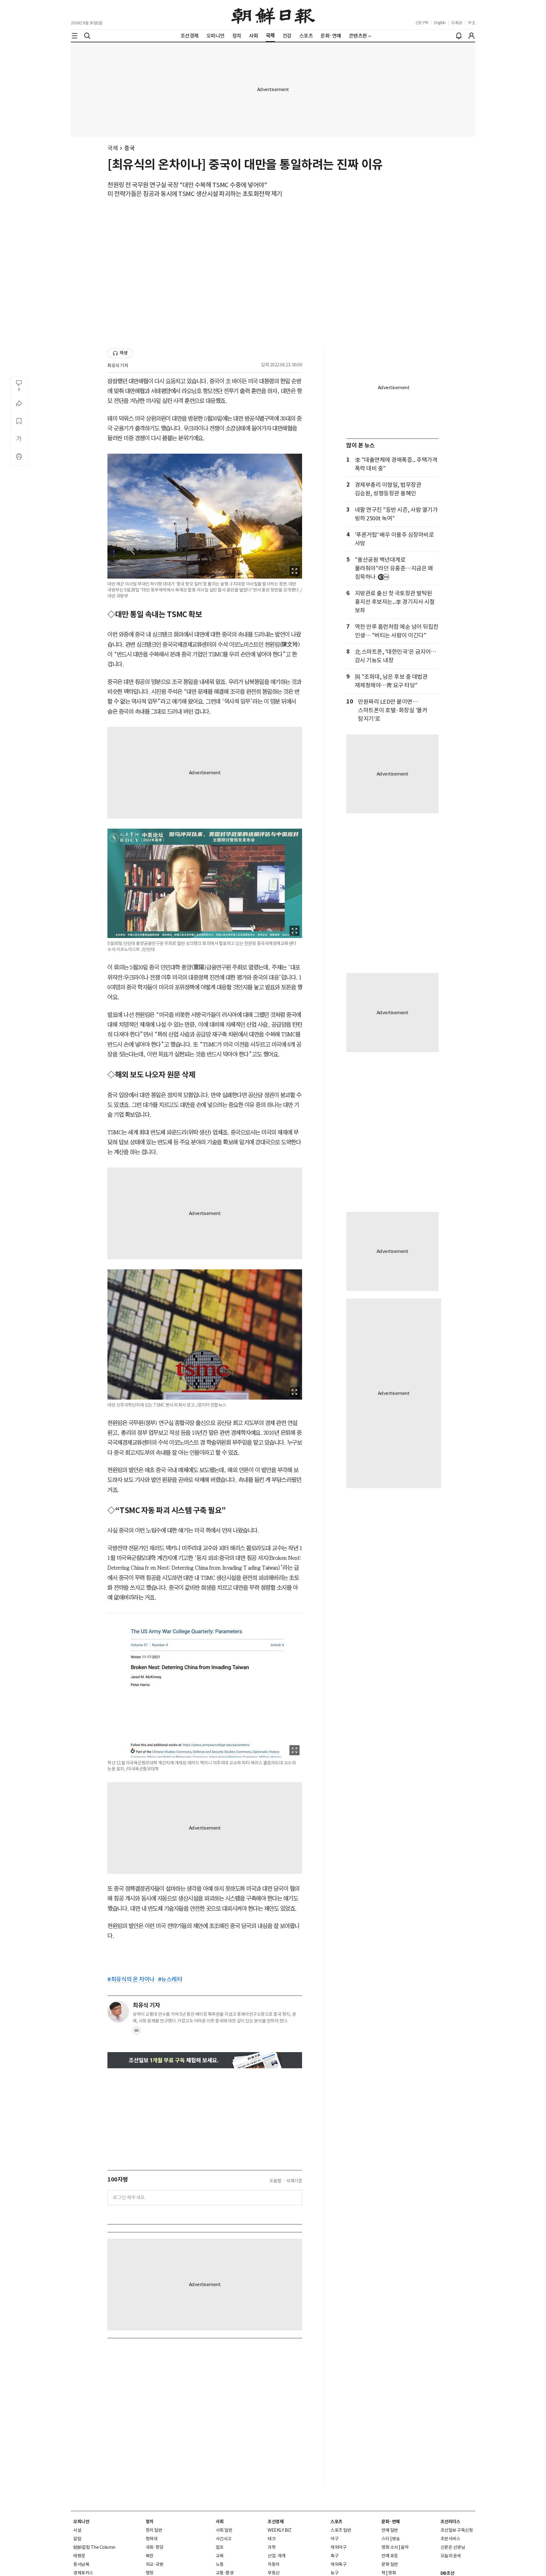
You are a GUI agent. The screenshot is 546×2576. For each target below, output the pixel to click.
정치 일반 (154, 2530)
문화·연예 (391, 2522)
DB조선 (447, 2573)
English (440, 23)
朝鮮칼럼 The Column (94, 2547)
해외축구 (338, 2564)
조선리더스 (450, 2522)
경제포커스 (83, 2573)
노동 (220, 2564)
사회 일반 (224, 2530)
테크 (272, 2539)
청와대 (152, 2539)
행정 (150, 2573)
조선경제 (276, 2522)
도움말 (276, 2181)
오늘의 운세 (451, 2556)
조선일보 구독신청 (457, 2530)
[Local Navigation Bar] (75, 36)
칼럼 (77, 2539)
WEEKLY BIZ (279, 2530)
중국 (129, 148)
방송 (396, 2539)
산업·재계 (277, 2556)
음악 (405, 2547)
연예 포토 (390, 2556)
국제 (113, 148)
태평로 (79, 2556)
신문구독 (422, 23)
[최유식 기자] (118, 2012)
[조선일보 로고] (273, 15)
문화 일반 (390, 2564)
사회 (220, 2522)
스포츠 (337, 2522)
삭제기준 (294, 2181)
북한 (150, 2556)
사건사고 (224, 2539)
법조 (220, 2547)
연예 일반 (390, 2530)
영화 (392, 2573)
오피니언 (81, 2522)
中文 (472, 23)
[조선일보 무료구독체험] (205, 2060)
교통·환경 (225, 2573)
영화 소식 (390, 2547)
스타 (385, 2539)
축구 (334, 2556)
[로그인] (471, 36)
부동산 (274, 2573)
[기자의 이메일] (136, 2032)
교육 (220, 2556)
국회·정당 (155, 2547)
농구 (334, 2573)
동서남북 (81, 2564)
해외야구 (338, 2547)
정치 (150, 2522)
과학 (272, 2547)
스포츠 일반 (341, 2530)
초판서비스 (450, 2539)
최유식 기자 (118, 365)
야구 (334, 2539)
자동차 (274, 2564)
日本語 (457, 23)
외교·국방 (155, 2564)
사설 (77, 2530)
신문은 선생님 (453, 2547)
